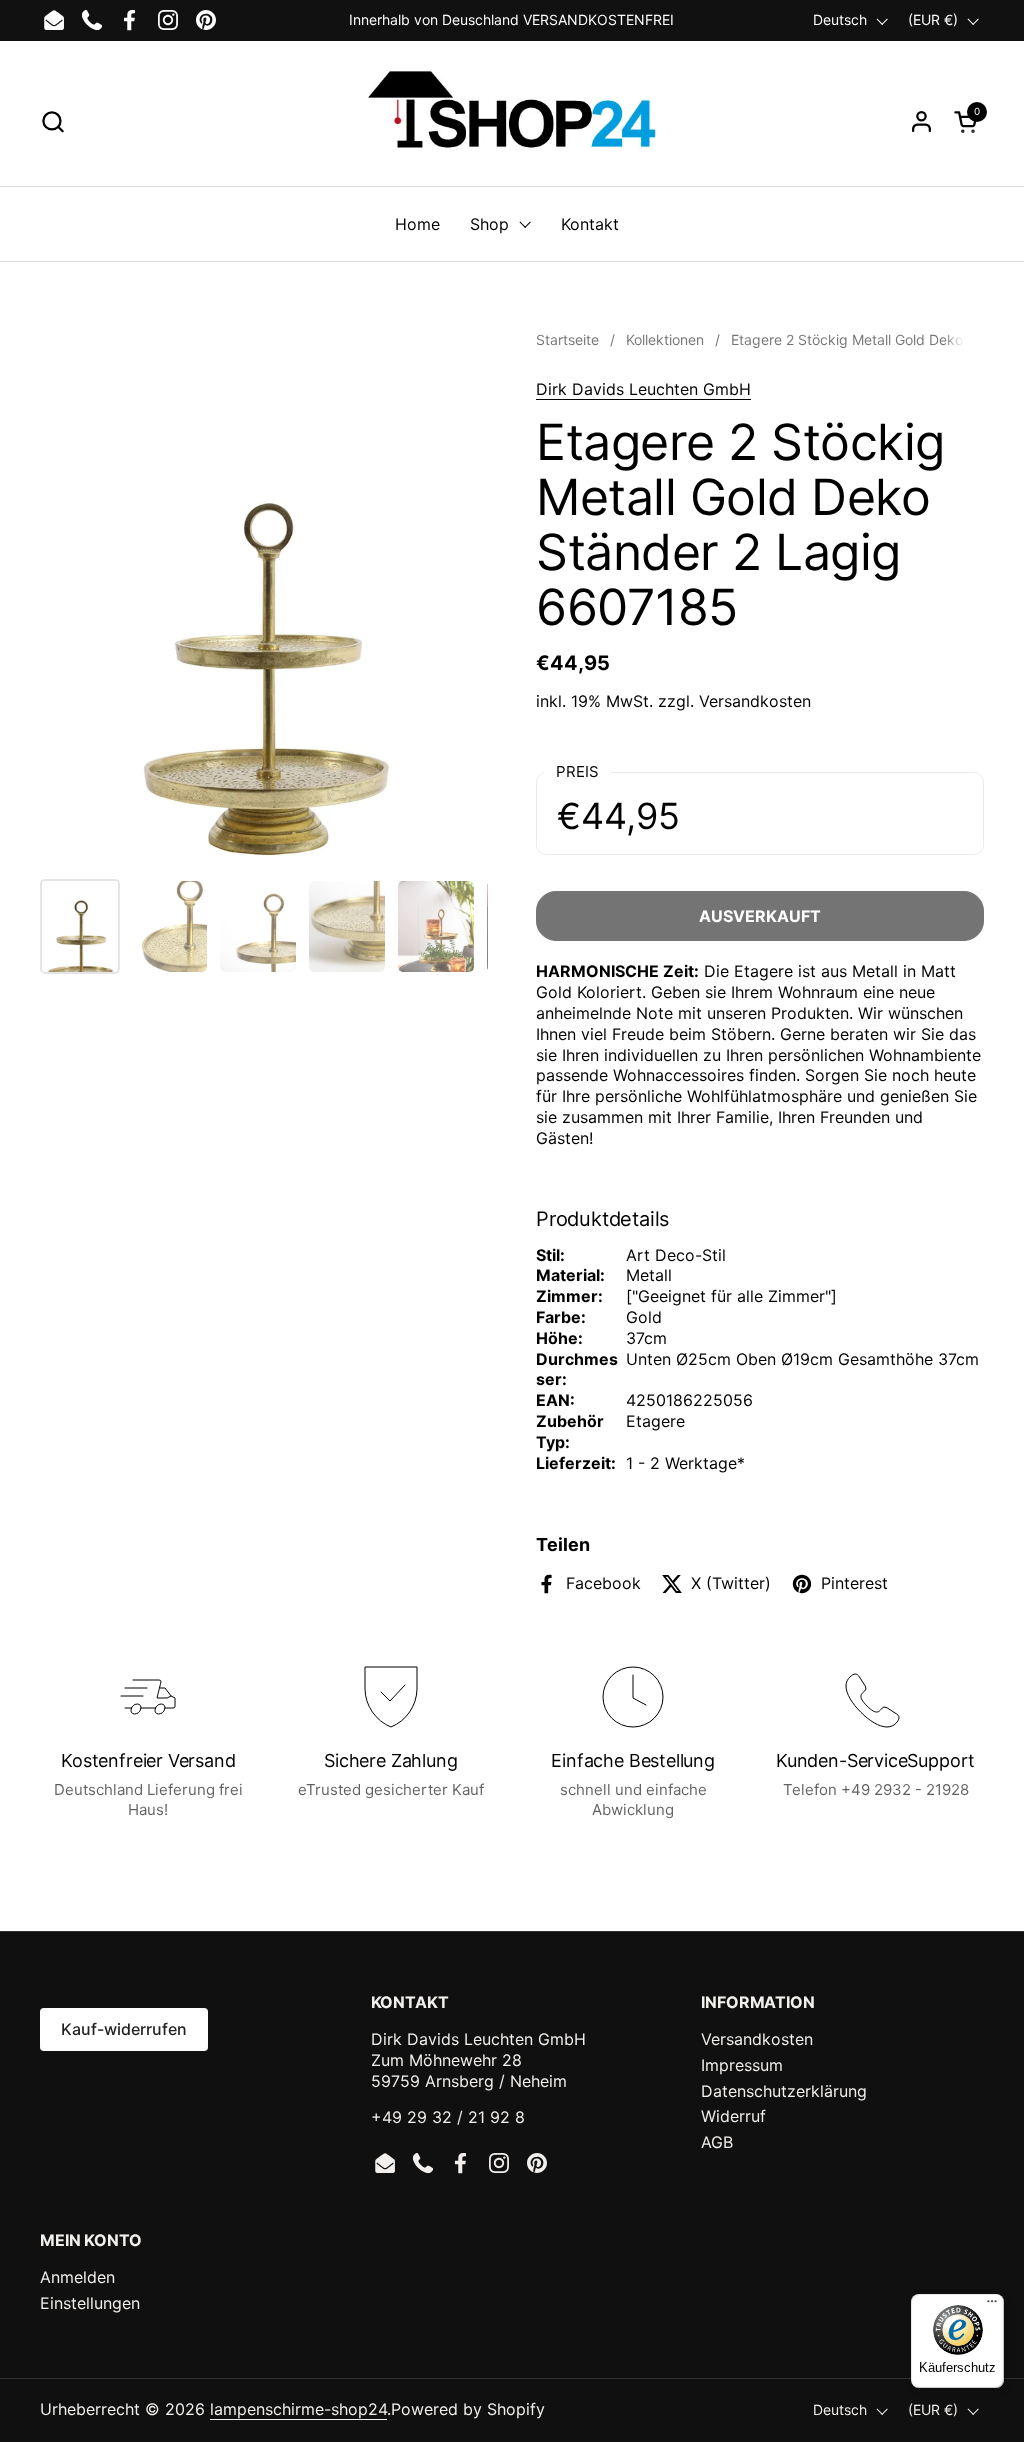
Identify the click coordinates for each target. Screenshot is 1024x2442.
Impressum (742, 2065)
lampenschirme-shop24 (298, 2409)
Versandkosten (755, 701)
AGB (717, 2142)
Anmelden (77, 2277)
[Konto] (921, 121)
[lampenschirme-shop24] (511, 121)
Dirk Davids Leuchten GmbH (643, 389)
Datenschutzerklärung (784, 2091)
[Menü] (992, 2306)
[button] (52, 121)
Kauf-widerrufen (124, 2029)
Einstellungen (90, 2303)
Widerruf (733, 2116)
